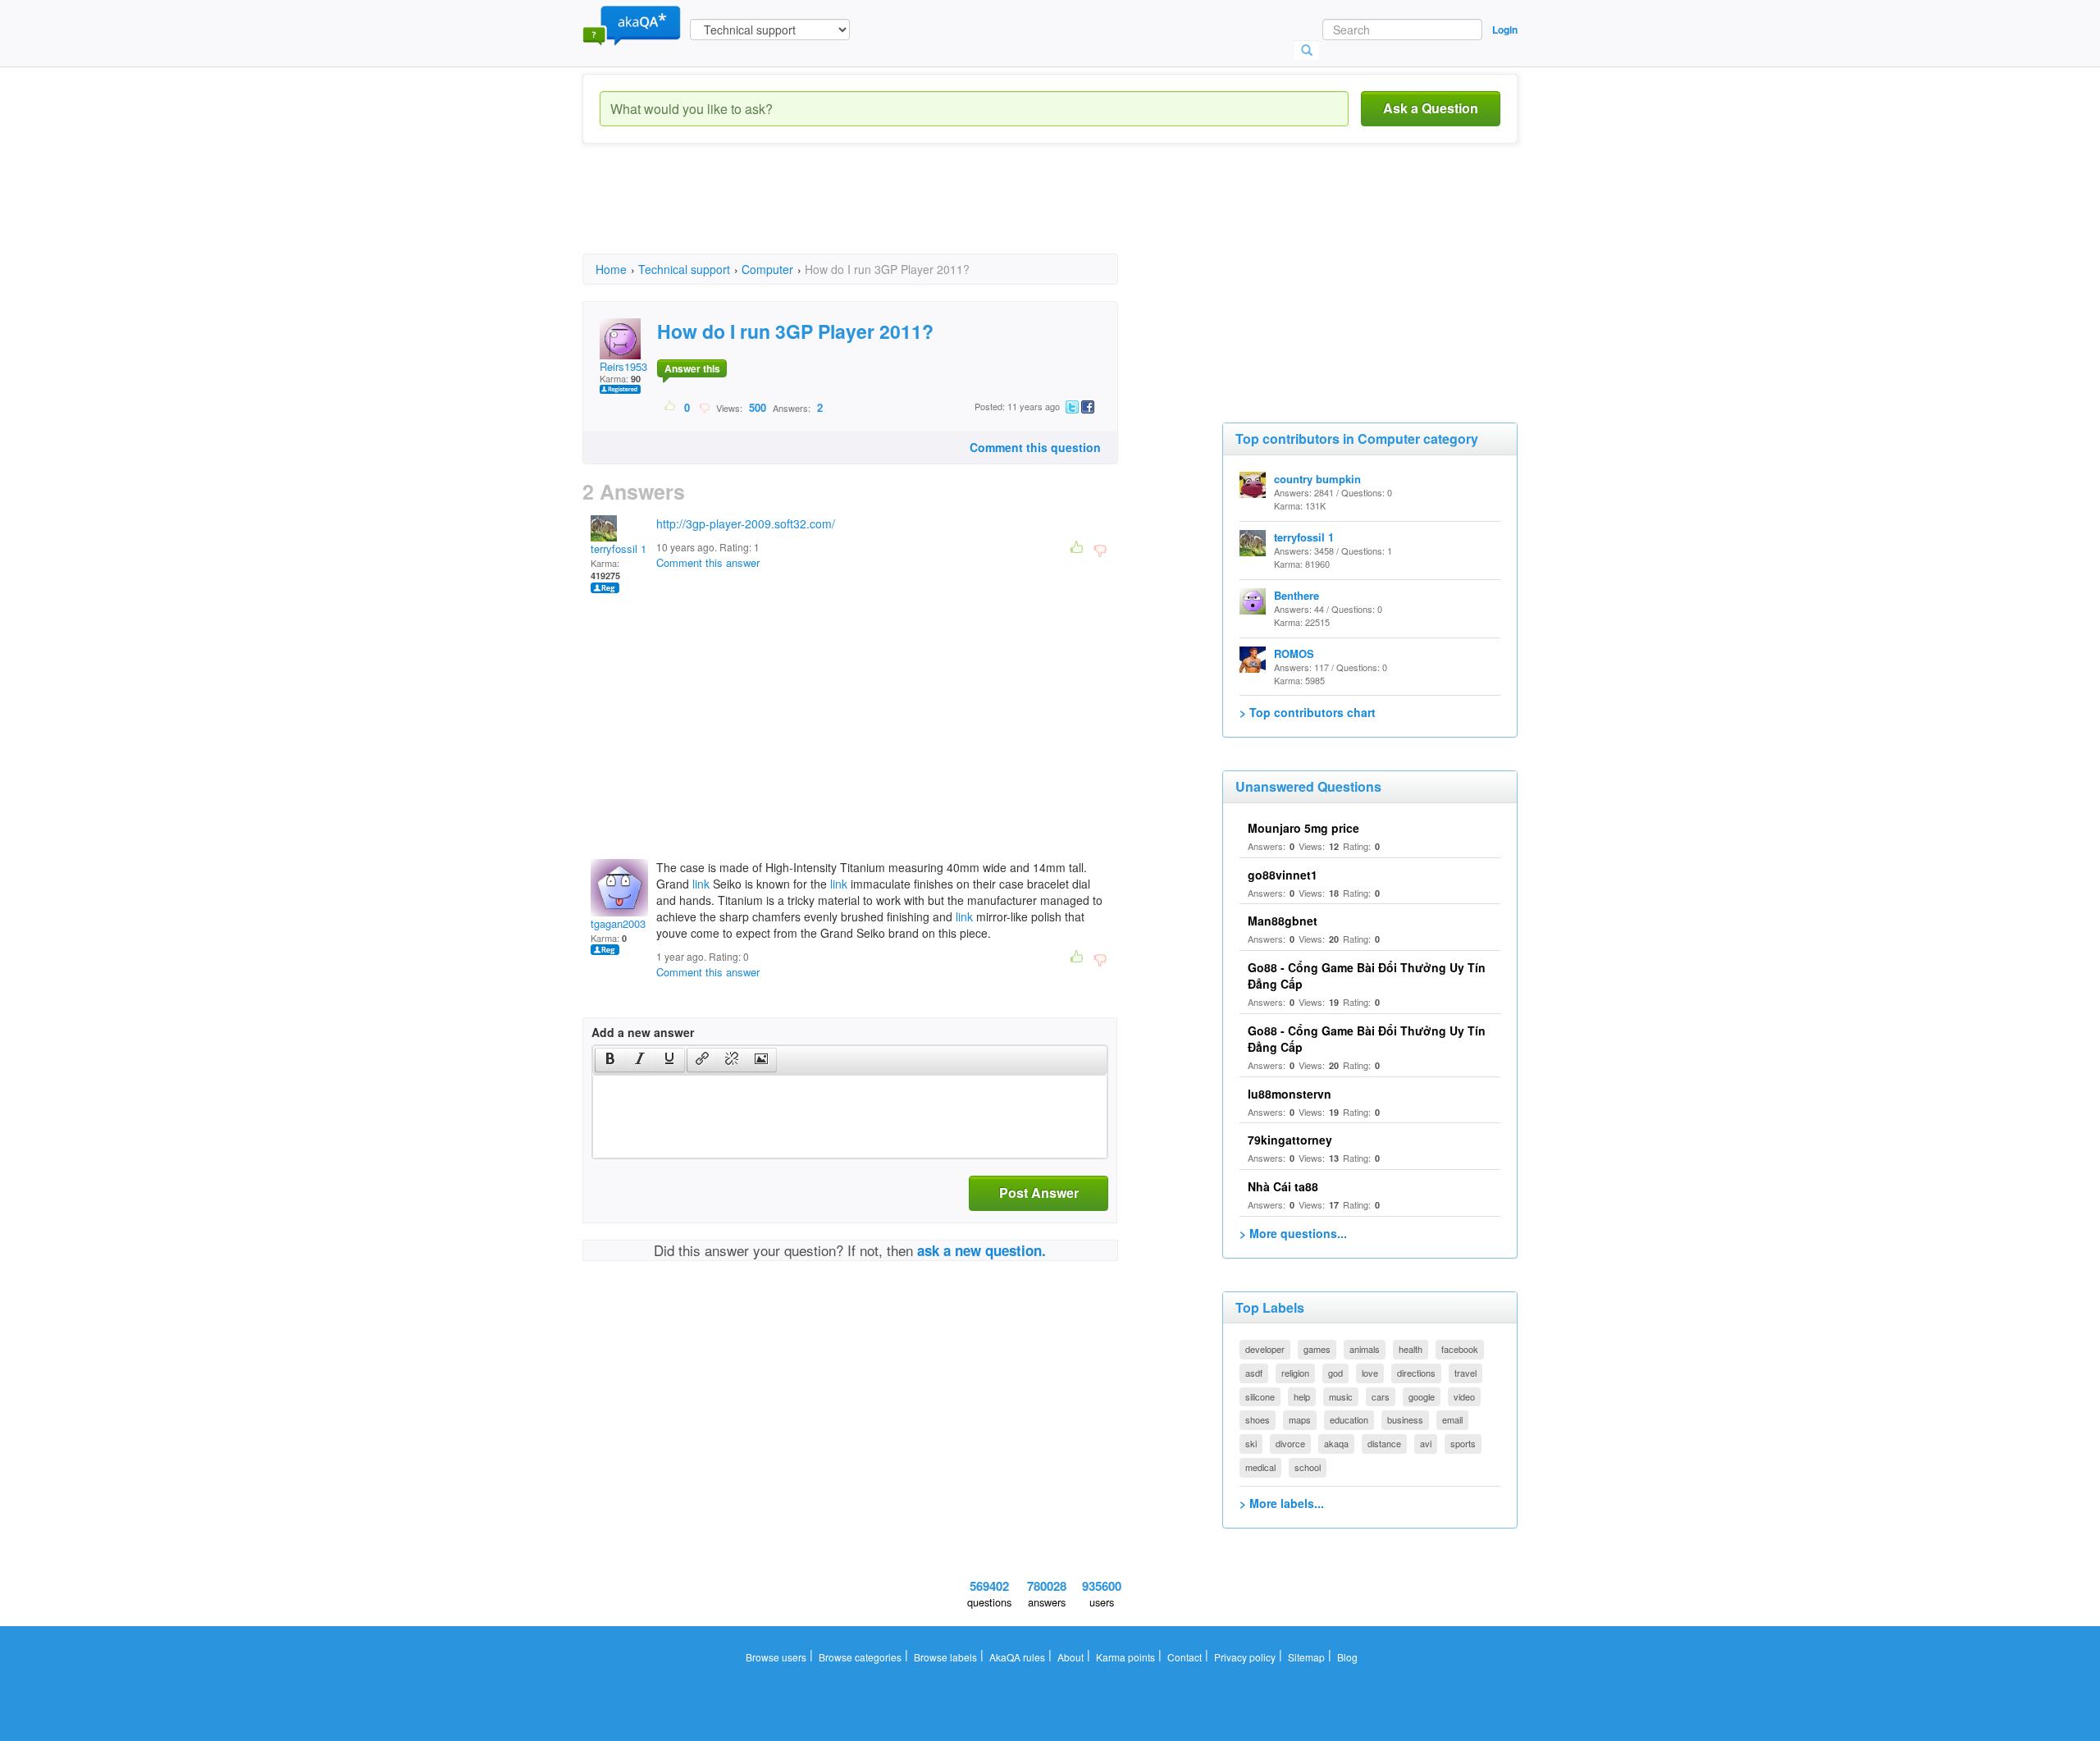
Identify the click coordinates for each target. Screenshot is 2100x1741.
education (1349, 1419)
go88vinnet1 (1283, 875)
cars (1381, 1396)
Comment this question (1035, 447)
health (1411, 1349)
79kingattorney (1290, 1140)
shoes (1258, 1419)
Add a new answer (643, 1032)
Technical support (684, 269)
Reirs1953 (623, 366)
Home (611, 269)
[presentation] (610, 1060)
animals (1365, 1349)
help (1302, 1396)
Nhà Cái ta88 (1283, 1186)
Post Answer (1039, 1193)
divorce (1290, 1443)
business (1405, 1419)
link (701, 884)
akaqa (1336, 1443)
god (1335, 1373)
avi (1426, 1443)
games (1317, 1349)
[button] (610, 1060)
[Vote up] (671, 407)
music (1341, 1396)
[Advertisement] (881, 213)
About (1071, 1657)
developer (1265, 1349)
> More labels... (1282, 1503)
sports (1463, 1443)
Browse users (776, 1657)
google (1422, 1396)
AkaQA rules (1017, 1657)
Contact (1185, 1657)
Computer (767, 269)
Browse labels (945, 1657)
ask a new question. (982, 1250)
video (1464, 1396)
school (1308, 1467)
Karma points (1125, 1657)
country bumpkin (1317, 479)
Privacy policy (1245, 1657)
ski (1251, 1443)
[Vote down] (704, 407)
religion (1295, 1373)
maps (1300, 1419)
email (1452, 1419)
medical (1260, 1467)
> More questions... (1293, 1233)
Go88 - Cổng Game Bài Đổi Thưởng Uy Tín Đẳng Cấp (1367, 1039)
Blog (1347, 1657)
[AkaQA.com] (632, 25)
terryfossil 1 (619, 548)
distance (1384, 1443)
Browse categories (860, 1657)
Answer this (692, 368)
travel (1465, 1373)
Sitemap (1306, 1657)
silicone (1260, 1396)
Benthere (1297, 595)
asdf (1254, 1373)
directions (1416, 1373)
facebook (1460, 1349)
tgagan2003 (618, 923)
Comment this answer (708, 562)
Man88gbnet (1283, 921)
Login (1505, 30)
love (1370, 1373)
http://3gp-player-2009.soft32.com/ (746, 523)
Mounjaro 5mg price (1303, 828)
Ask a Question (1431, 108)
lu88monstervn (1290, 1094)
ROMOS (1294, 653)
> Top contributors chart (1308, 712)
